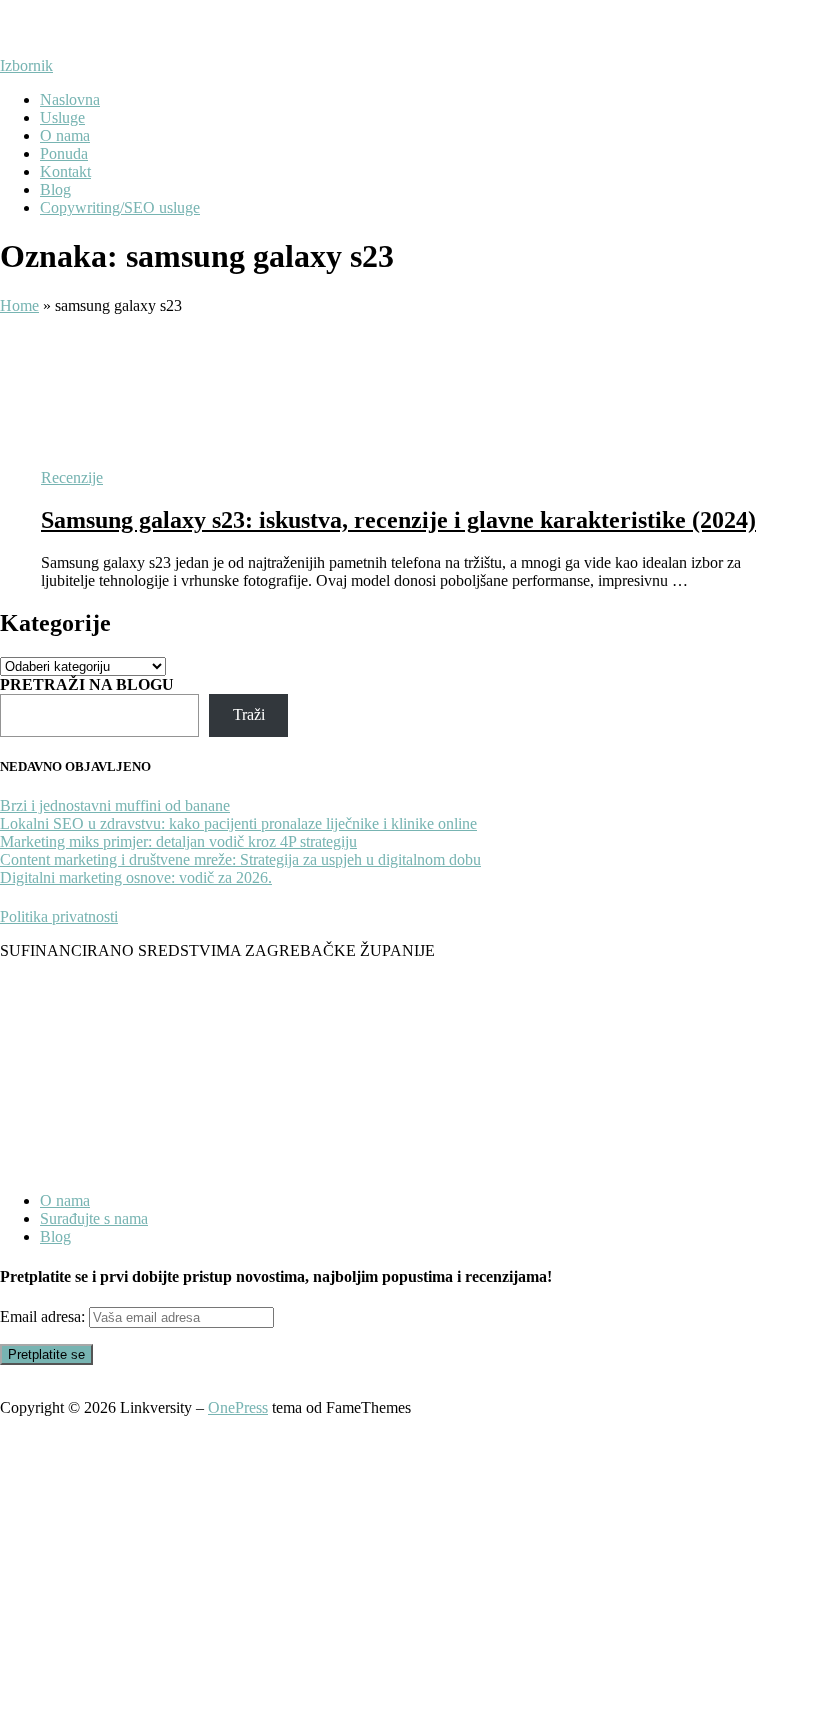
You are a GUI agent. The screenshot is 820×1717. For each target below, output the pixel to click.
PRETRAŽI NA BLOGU (87, 684)
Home (19, 305)
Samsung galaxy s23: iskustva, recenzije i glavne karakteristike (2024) (398, 520)
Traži (249, 714)
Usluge (62, 117)
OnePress (238, 1407)
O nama (65, 135)
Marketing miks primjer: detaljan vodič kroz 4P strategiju (178, 841)
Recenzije (72, 477)
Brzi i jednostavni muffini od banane (115, 805)
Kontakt (65, 171)
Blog (55, 189)
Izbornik (26, 65)
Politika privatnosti (59, 916)
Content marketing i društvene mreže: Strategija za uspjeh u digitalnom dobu (240, 859)
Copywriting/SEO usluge (120, 207)
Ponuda (64, 153)
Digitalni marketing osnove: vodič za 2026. (136, 877)
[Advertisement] (410, 1567)
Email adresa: (44, 1316)
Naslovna (70, 99)
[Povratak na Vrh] (6, 1389)
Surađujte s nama (94, 1218)
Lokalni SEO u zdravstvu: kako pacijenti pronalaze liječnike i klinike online (238, 823)
